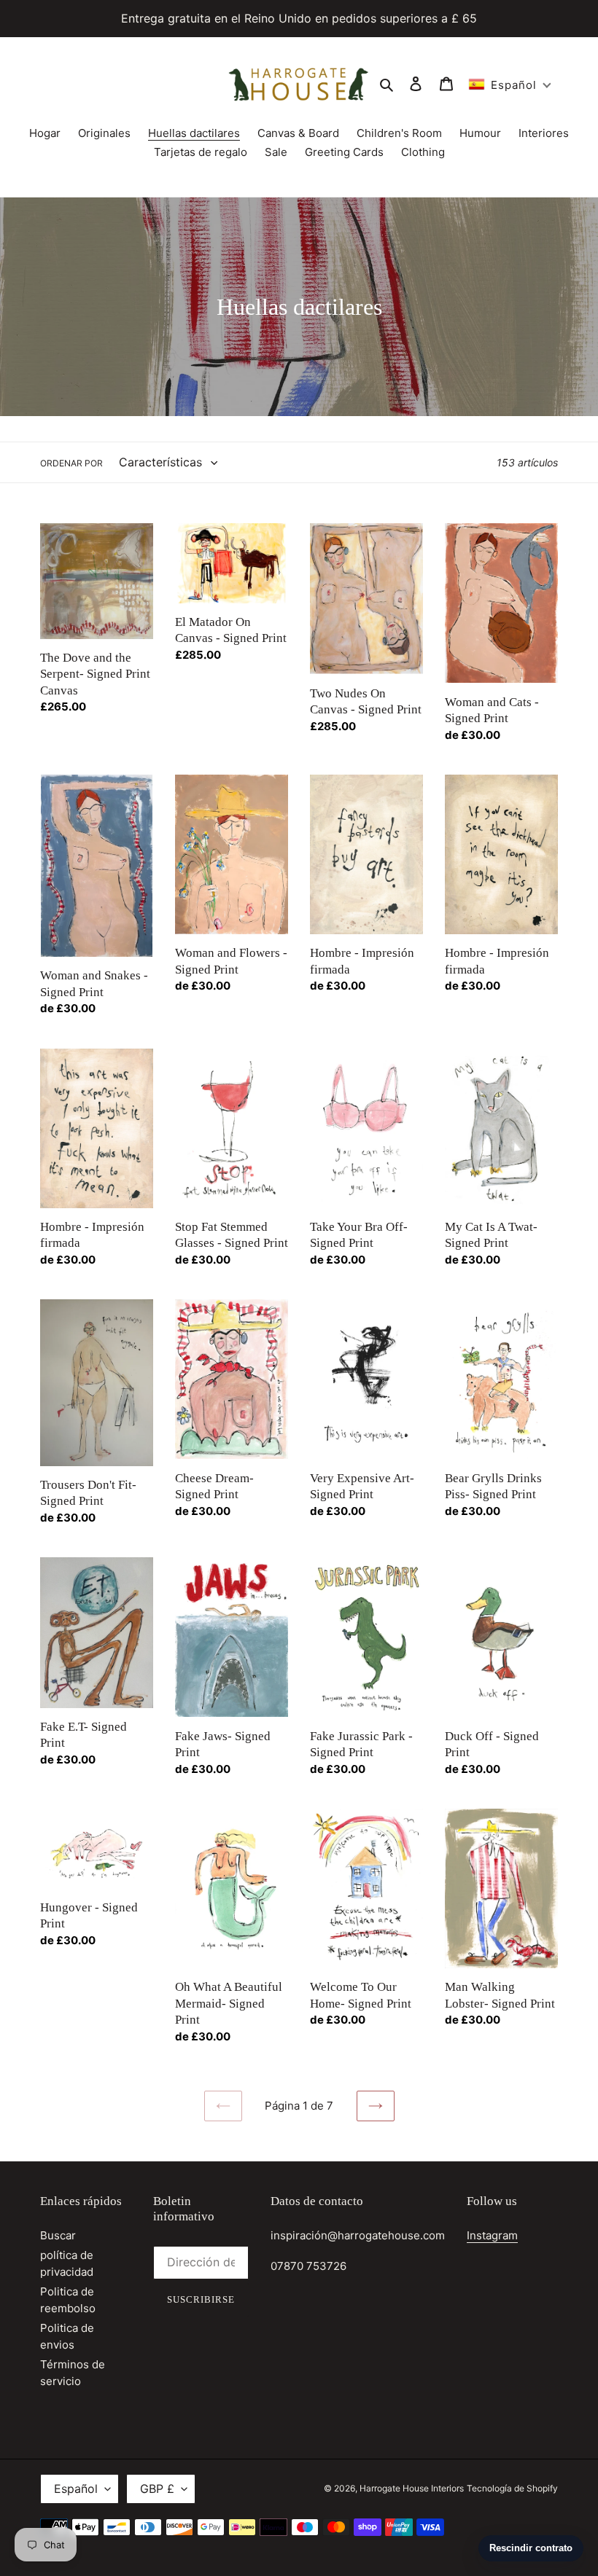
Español (76, 2489)
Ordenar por (71, 463)
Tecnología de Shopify (512, 2488)
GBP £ (157, 2489)
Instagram (492, 2235)
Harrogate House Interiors (412, 2488)
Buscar (58, 2235)
